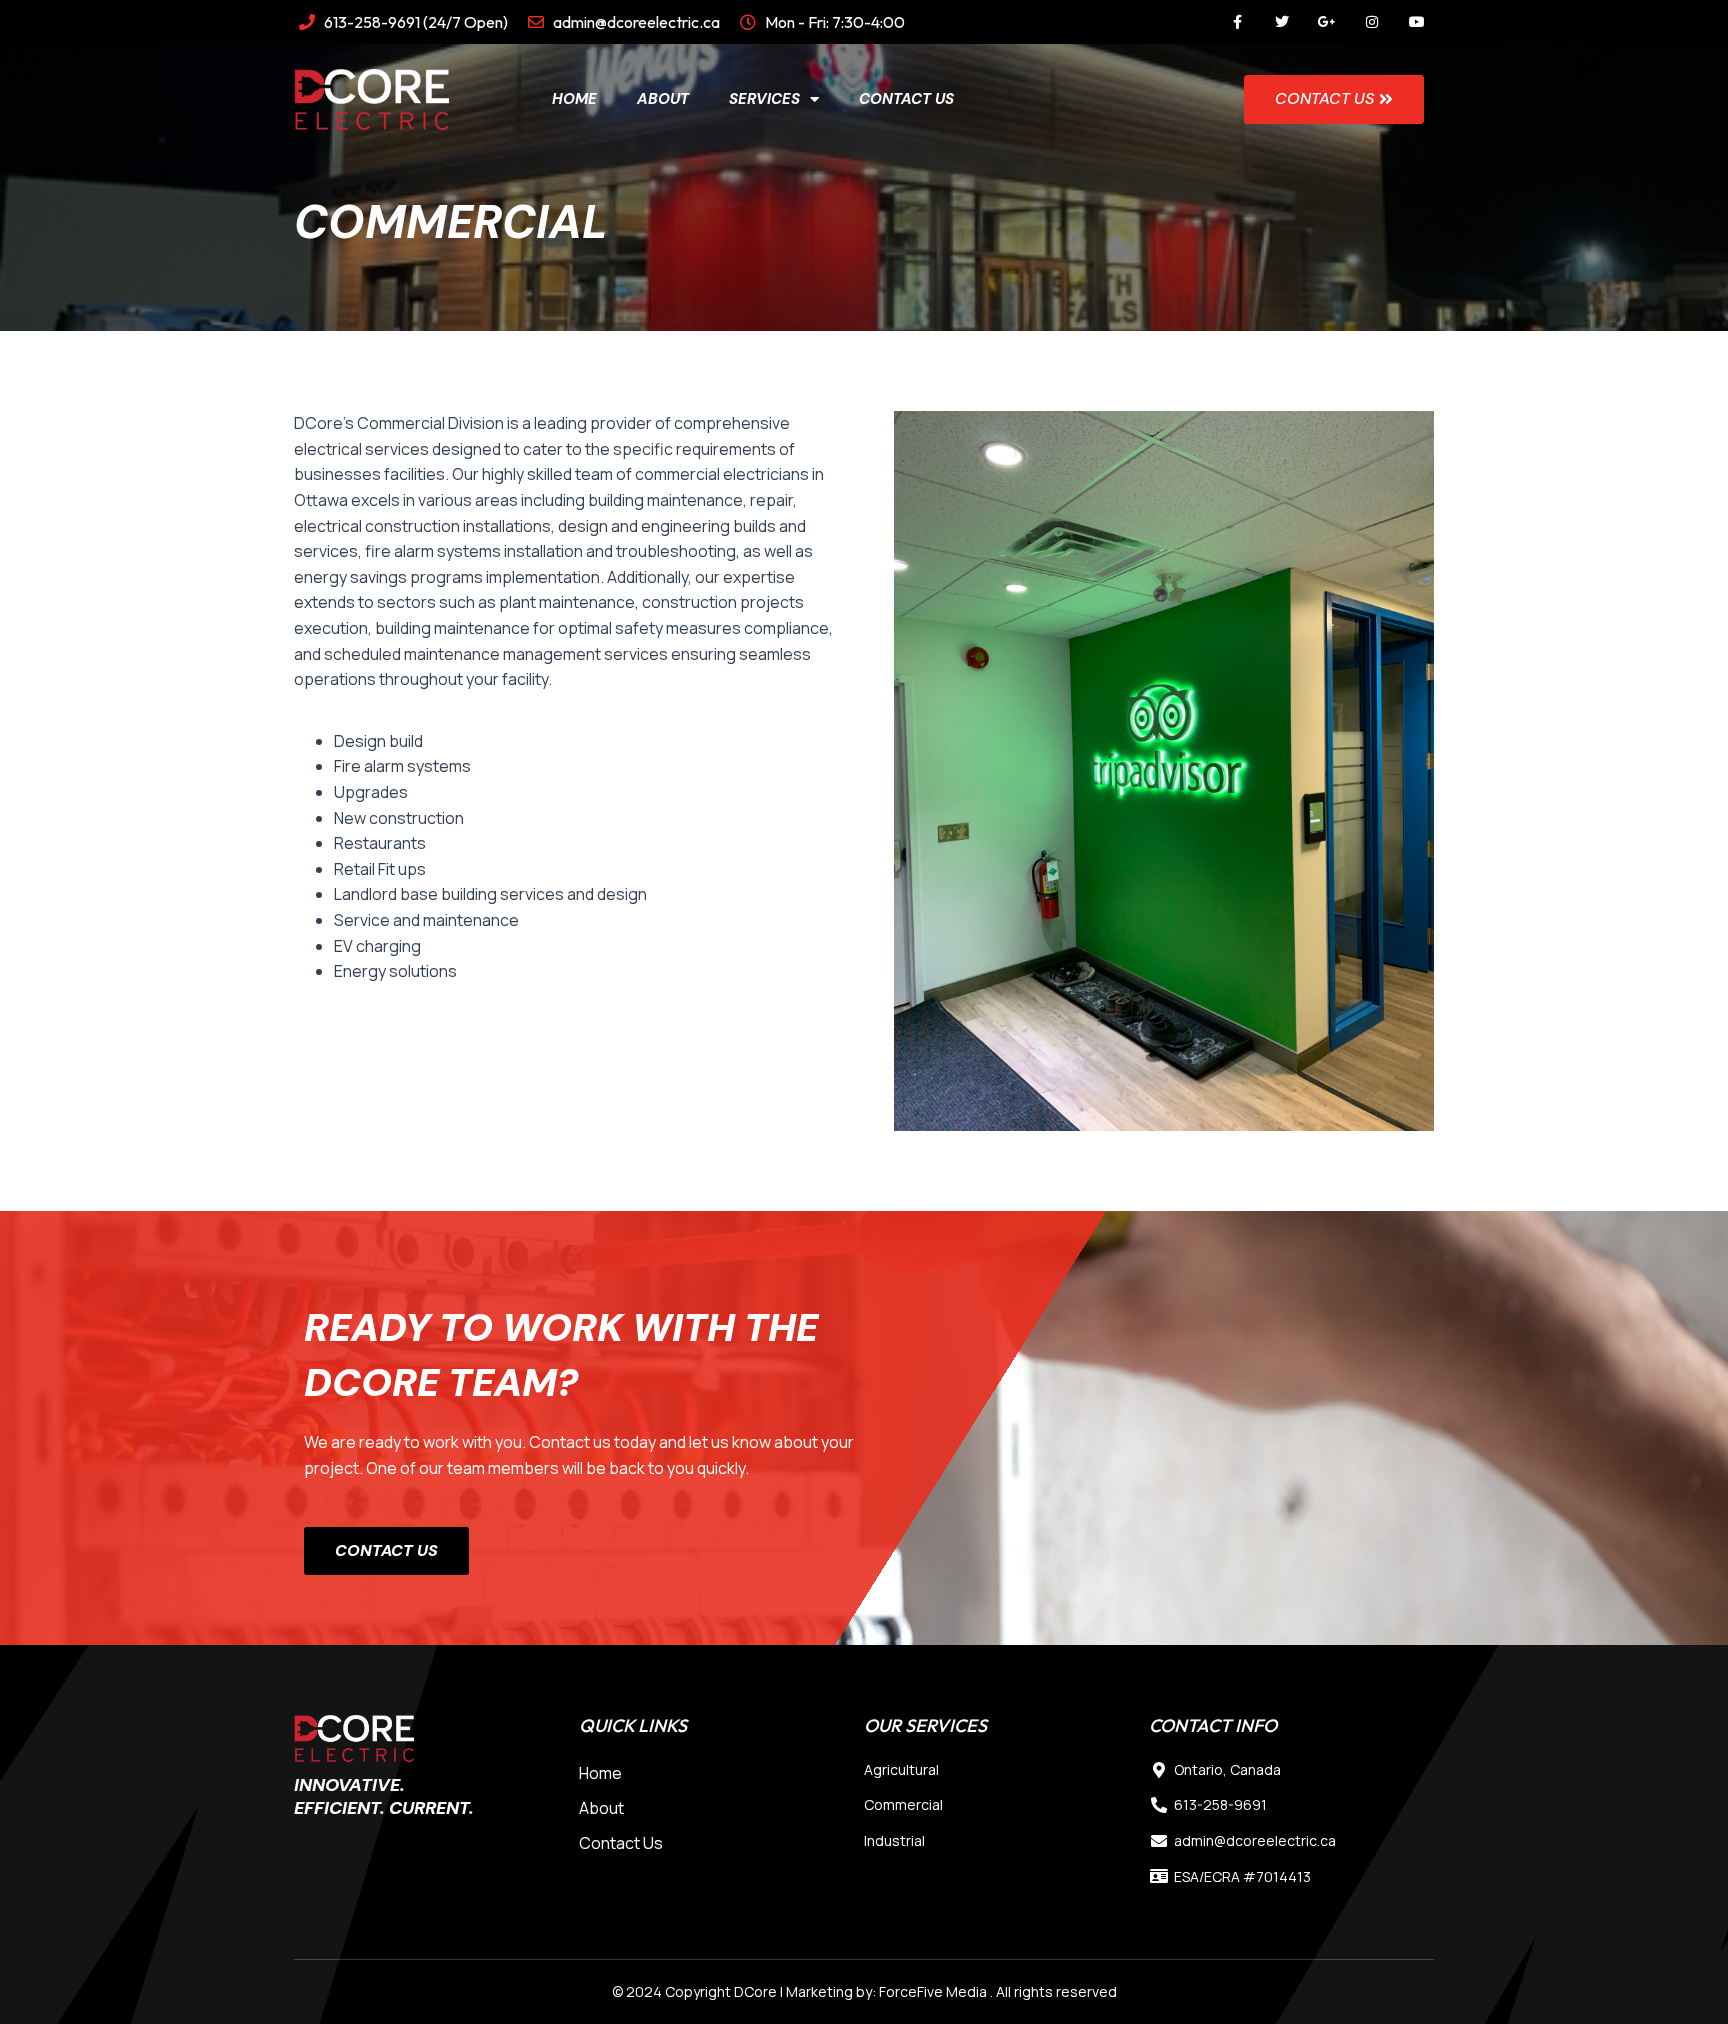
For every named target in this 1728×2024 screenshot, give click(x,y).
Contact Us (906, 99)
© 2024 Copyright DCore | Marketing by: (745, 1991)
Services (764, 99)
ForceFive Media (933, 1991)
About (663, 99)
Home (574, 99)
